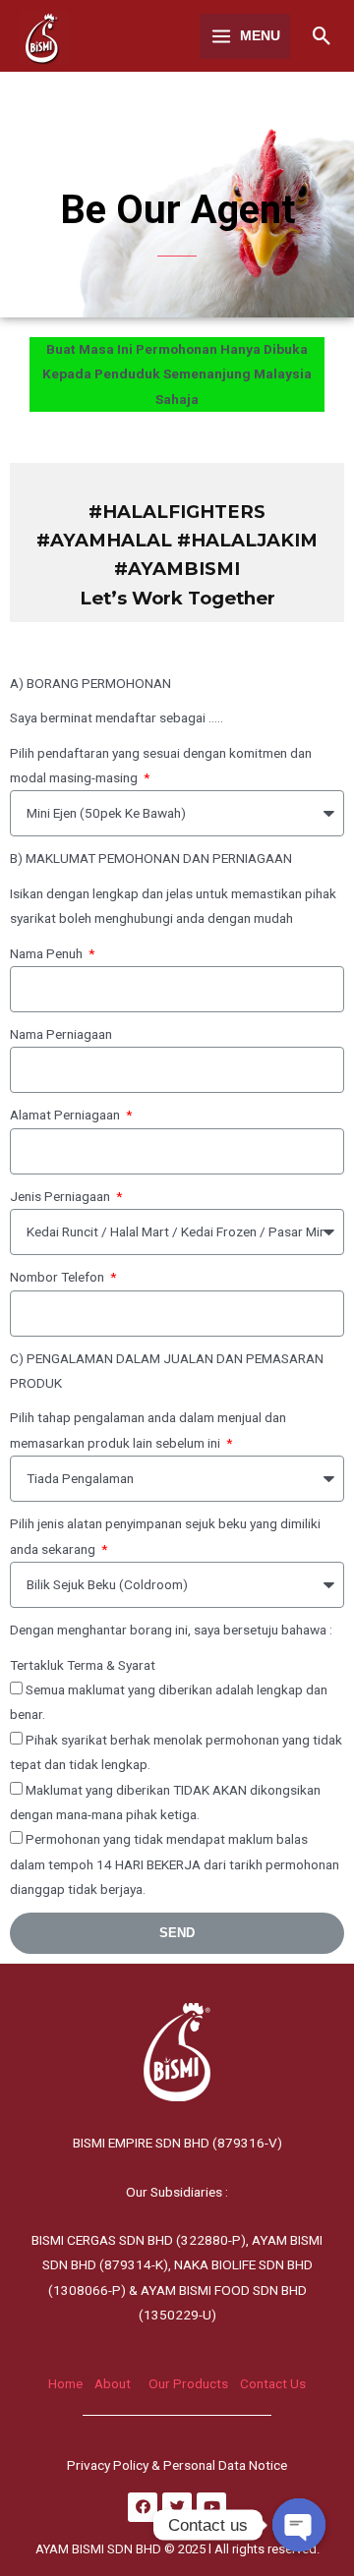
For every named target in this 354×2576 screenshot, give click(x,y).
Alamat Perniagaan (66, 1115)
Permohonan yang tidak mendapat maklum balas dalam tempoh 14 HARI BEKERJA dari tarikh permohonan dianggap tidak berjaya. (175, 1864)
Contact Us (273, 2383)
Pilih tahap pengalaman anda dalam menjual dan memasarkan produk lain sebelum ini (148, 1430)
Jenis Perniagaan (61, 1196)
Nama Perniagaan (61, 1034)
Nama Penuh (48, 953)
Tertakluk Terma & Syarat (83, 1665)
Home (65, 2383)
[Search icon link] (322, 36)
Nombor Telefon (59, 1277)
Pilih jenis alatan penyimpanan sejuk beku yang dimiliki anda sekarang (165, 1536)
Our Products (188, 2383)
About (113, 2383)
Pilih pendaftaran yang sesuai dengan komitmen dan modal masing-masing (161, 765)
